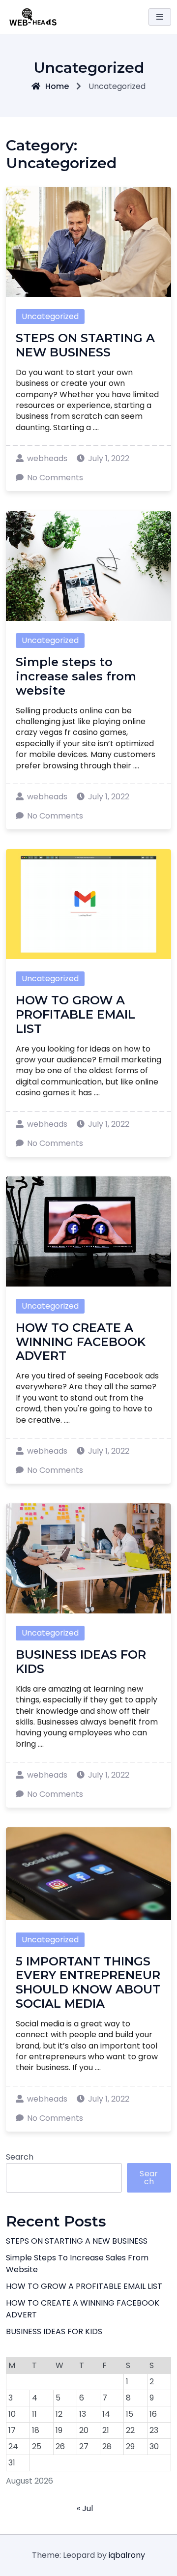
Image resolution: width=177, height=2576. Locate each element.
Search (20, 2157)
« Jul (85, 2508)
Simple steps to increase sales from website (76, 676)
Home (57, 86)
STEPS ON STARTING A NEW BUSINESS (85, 345)
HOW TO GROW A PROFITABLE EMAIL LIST (75, 1014)
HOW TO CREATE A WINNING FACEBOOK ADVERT (81, 1342)
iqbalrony (127, 2555)
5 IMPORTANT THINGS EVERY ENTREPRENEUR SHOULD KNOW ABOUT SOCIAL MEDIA (88, 1982)
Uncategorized (50, 316)
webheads (47, 458)
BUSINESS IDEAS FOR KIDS (81, 1662)
